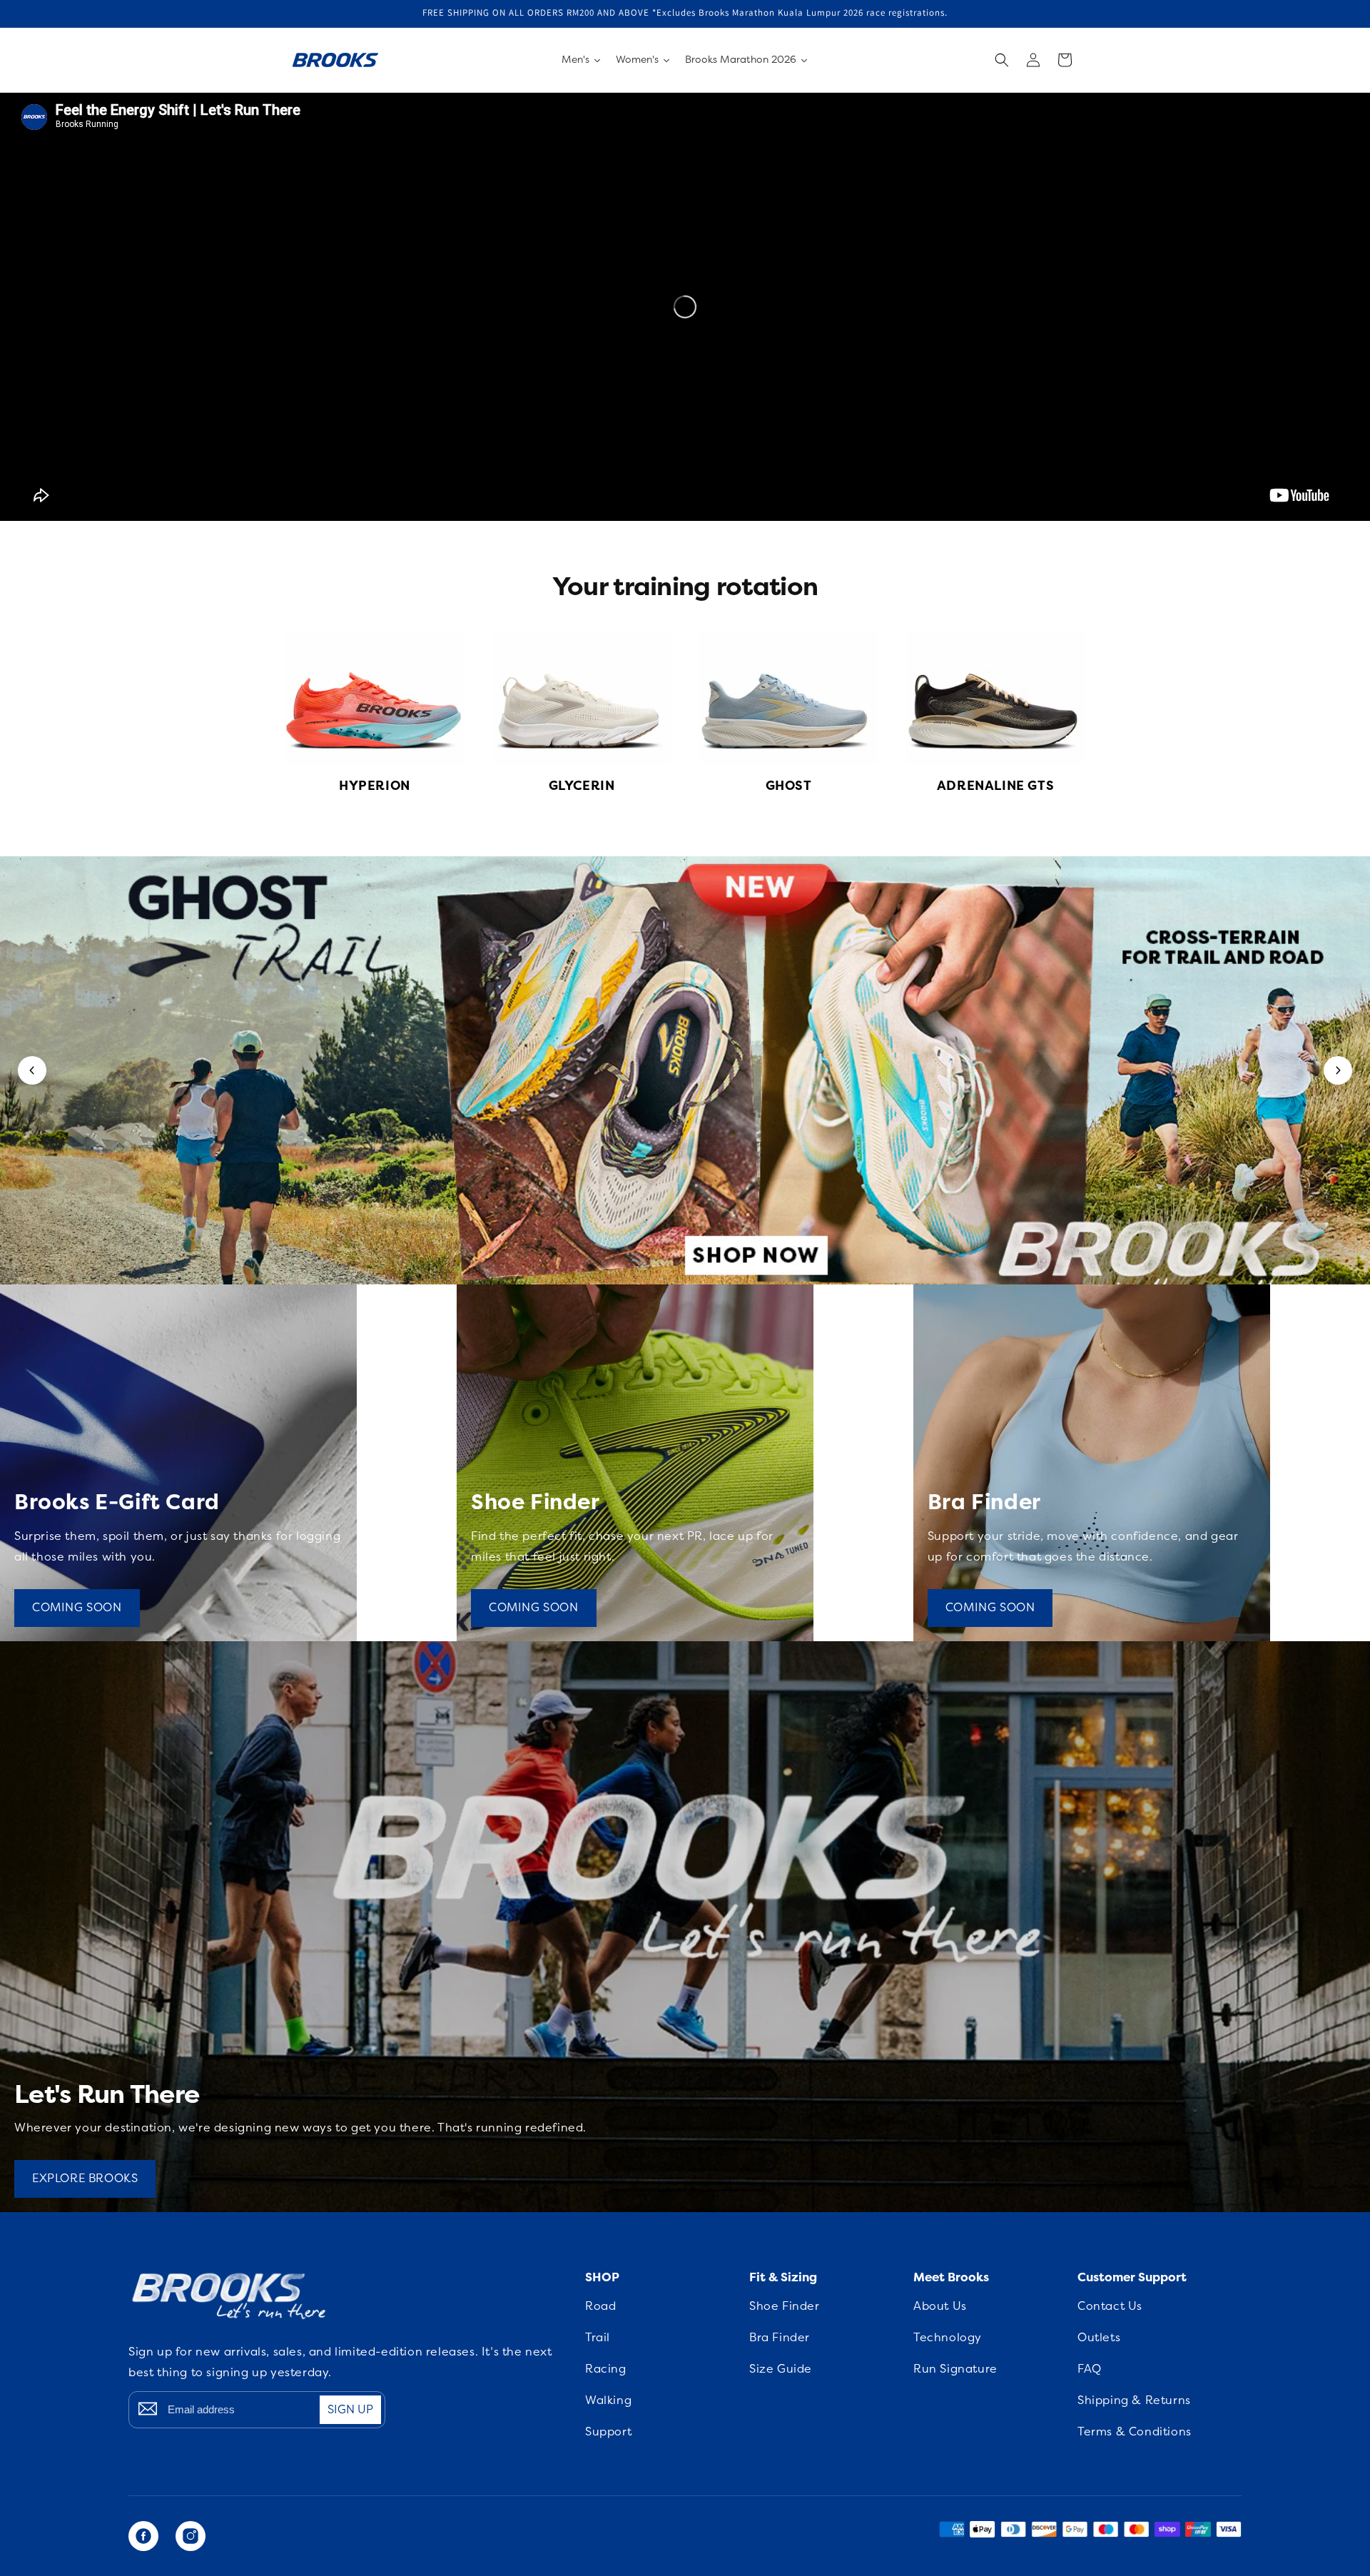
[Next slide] (1338, 1070)
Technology (948, 2338)
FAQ (1090, 2369)
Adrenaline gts (995, 786)
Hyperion (375, 786)
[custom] (143, 2536)
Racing (606, 2369)
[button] (1002, 60)
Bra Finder (780, 2338)
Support (608, 2432)
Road (600, 2306)
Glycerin (582, 786)
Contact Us (1110, 2306)
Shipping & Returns (1134, 2400)
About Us (940, 2306)
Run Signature (955, 2369)
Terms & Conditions (1135, 2432)
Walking (608, 2400)
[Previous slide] (32, 1070)
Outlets (1099, 2338)
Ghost (789, 786)
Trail (598, 2338)
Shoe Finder (785, 2306)
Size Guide (781, 2369)
